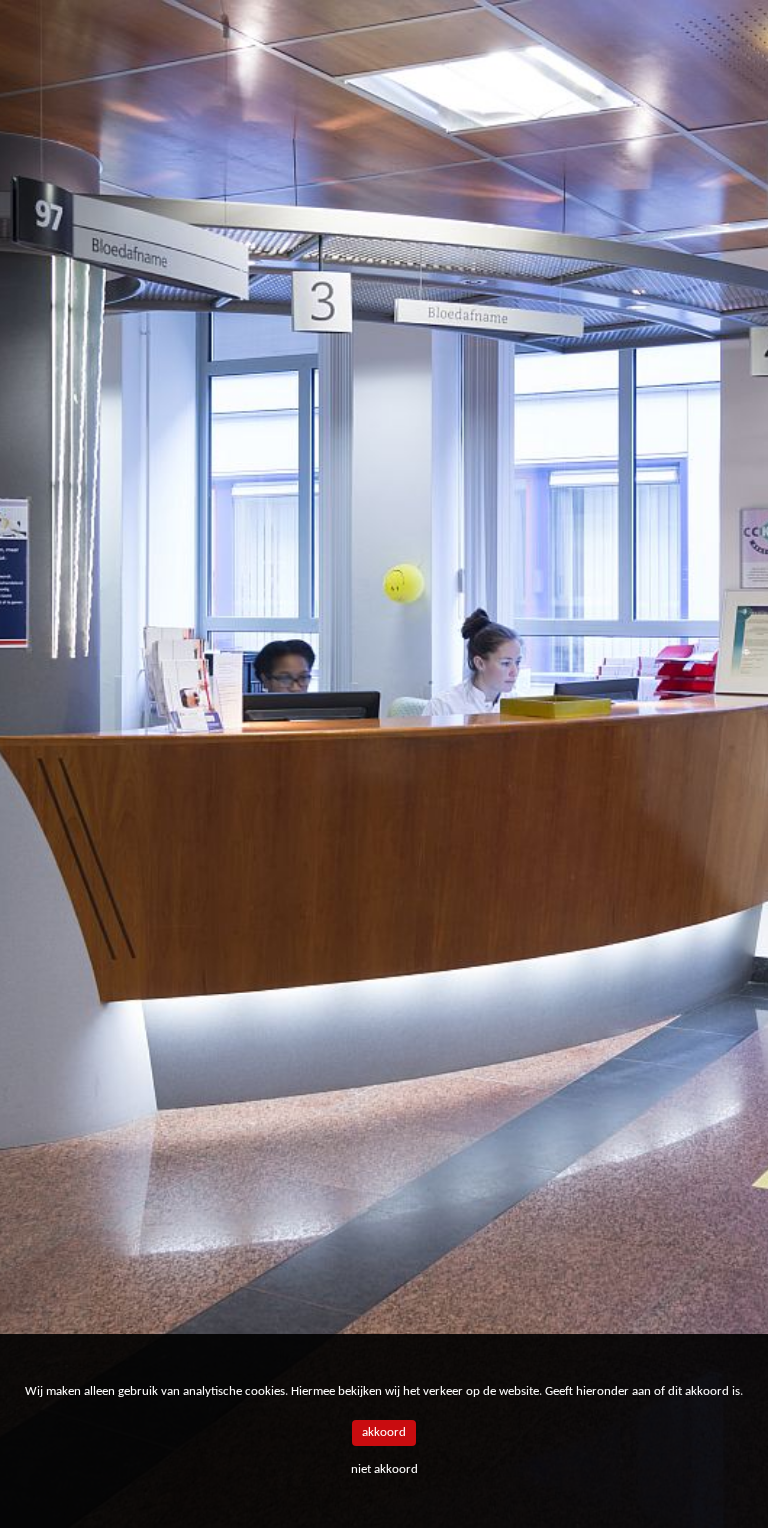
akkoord (384, 1432)
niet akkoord (384, 1469)
